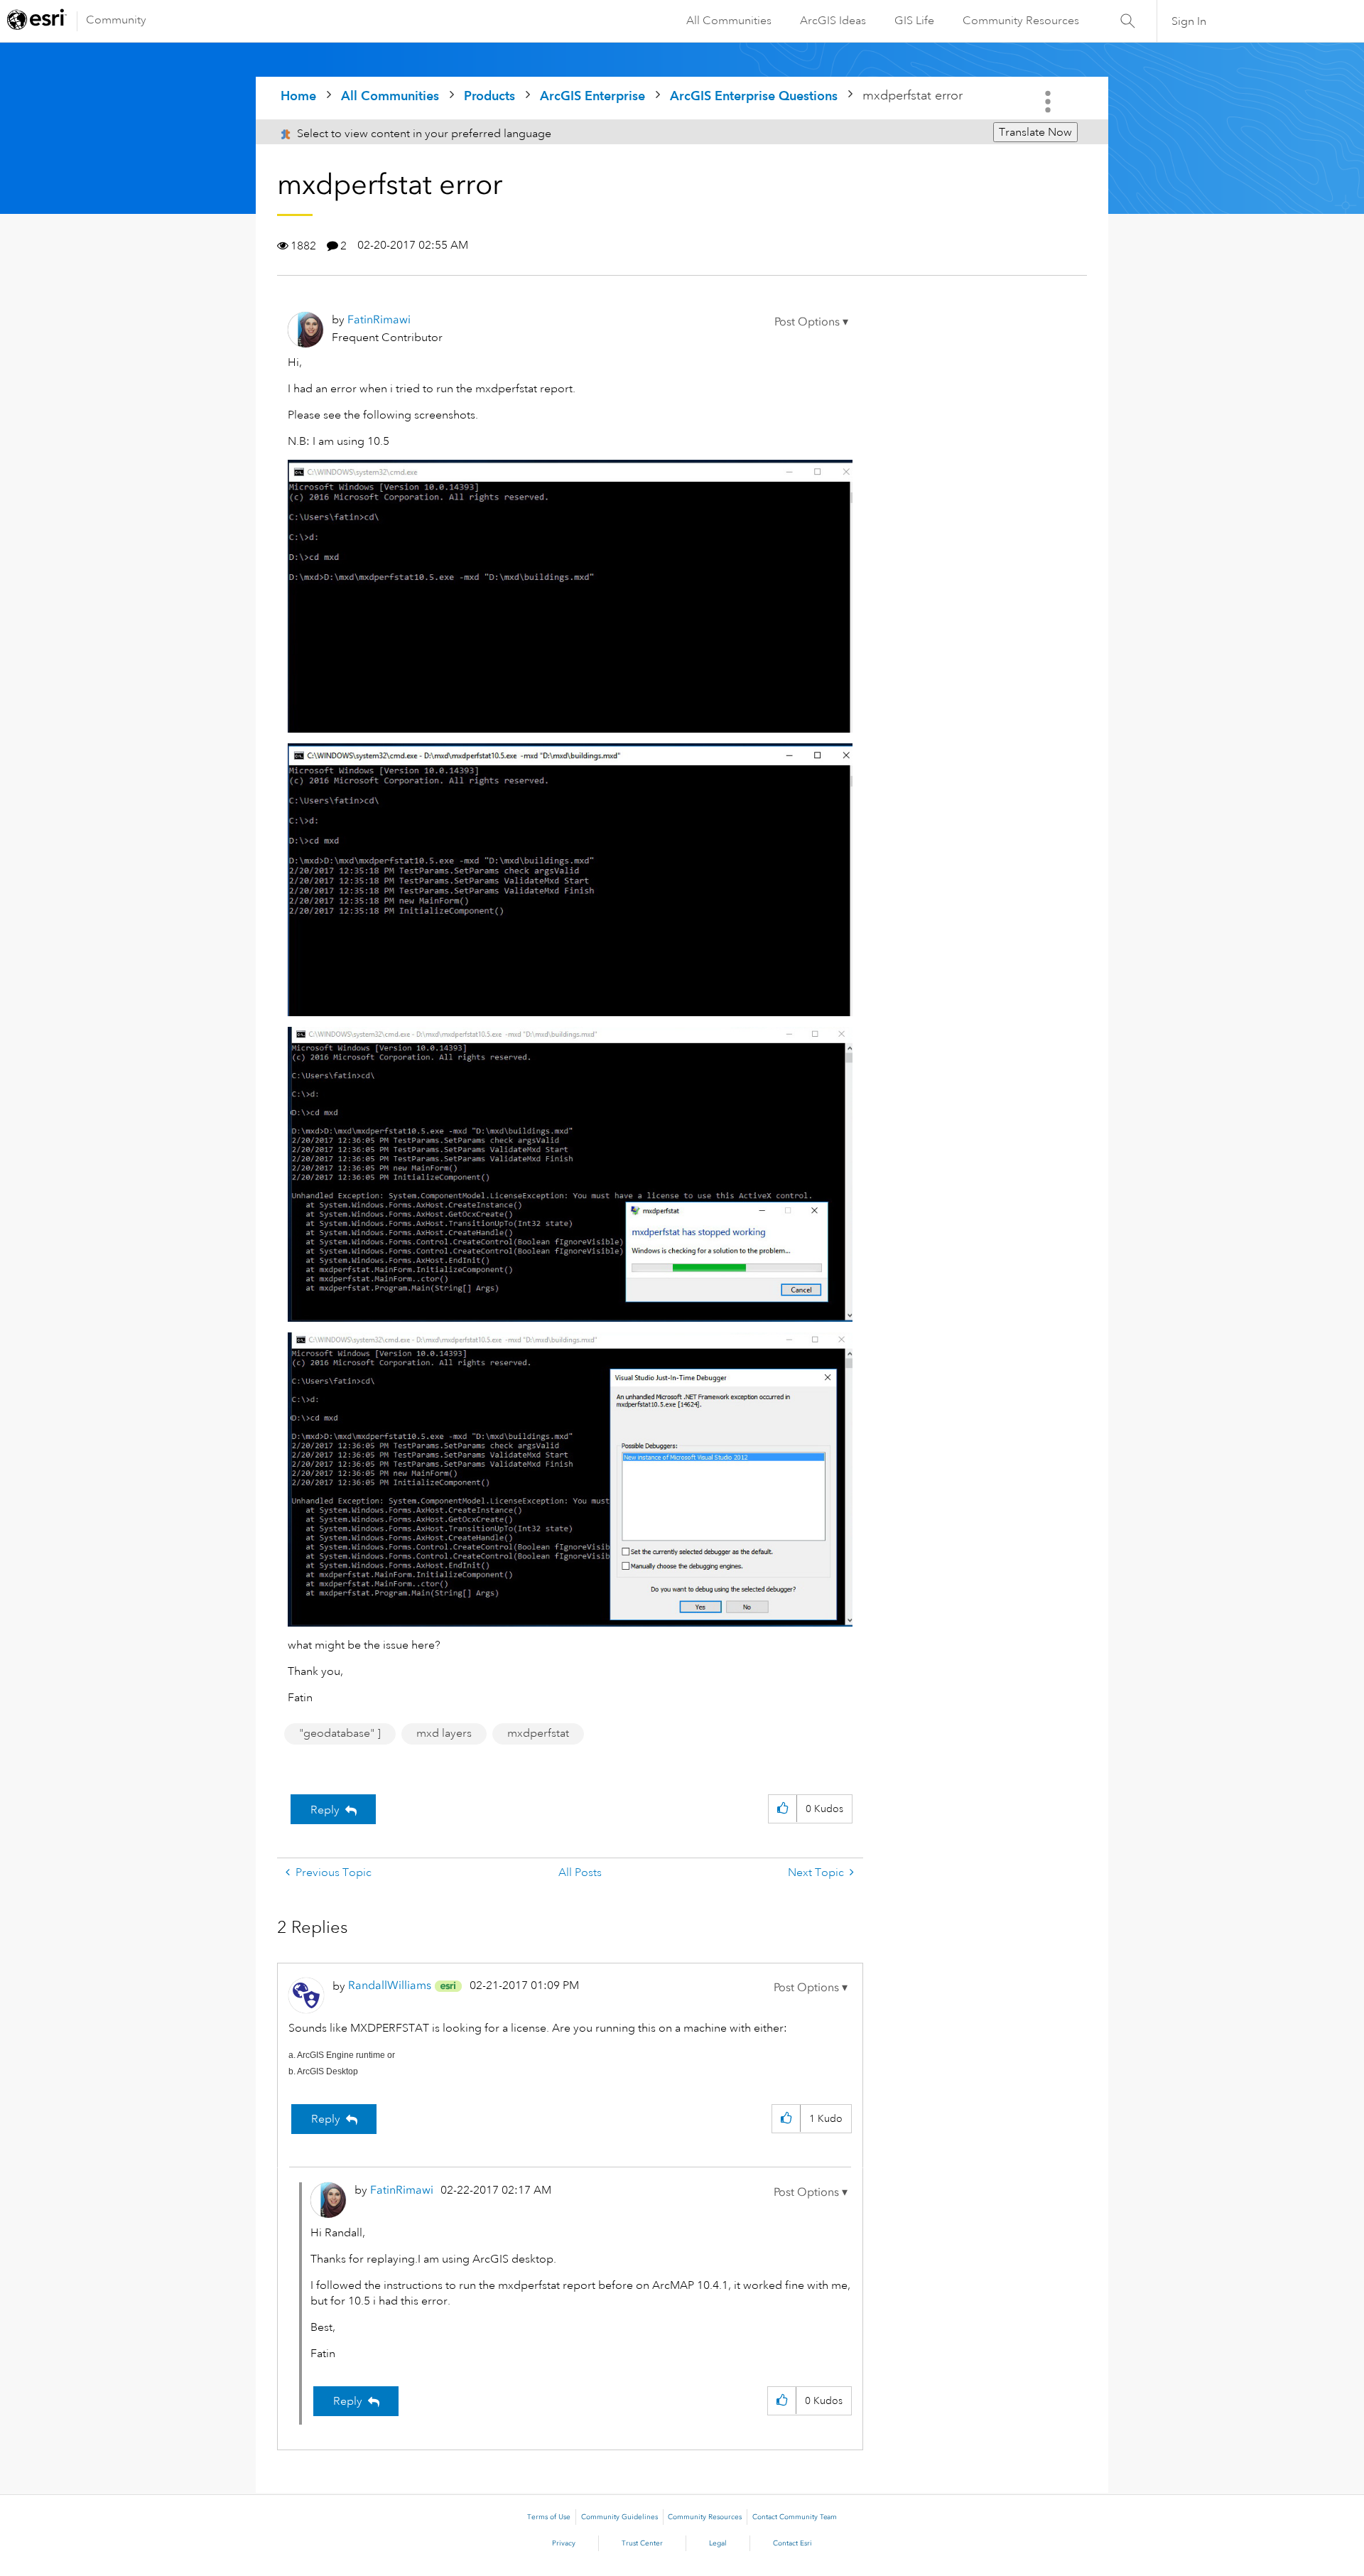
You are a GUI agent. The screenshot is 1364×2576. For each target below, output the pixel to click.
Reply (325, 1810)
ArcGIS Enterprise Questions (754, 96)
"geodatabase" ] (340, 1733)
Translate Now (1035, 132)
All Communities (729, 21)
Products (489, 96)
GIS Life (914, 21)
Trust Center (642, 2543)
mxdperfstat (538, 1733)
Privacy (564, 2543)
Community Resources (1021, 21)
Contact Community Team (795, 2517)
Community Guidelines (619, 2517)
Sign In (1189, 21)
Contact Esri (792, 2543)
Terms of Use (549, 2517)
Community (116, 20)
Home (298, 96)
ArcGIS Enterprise (592, 96)
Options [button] (1049, 102)
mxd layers (444, 1733)
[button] (811, 322)
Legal (718, 2543)
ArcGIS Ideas (833, 21)
